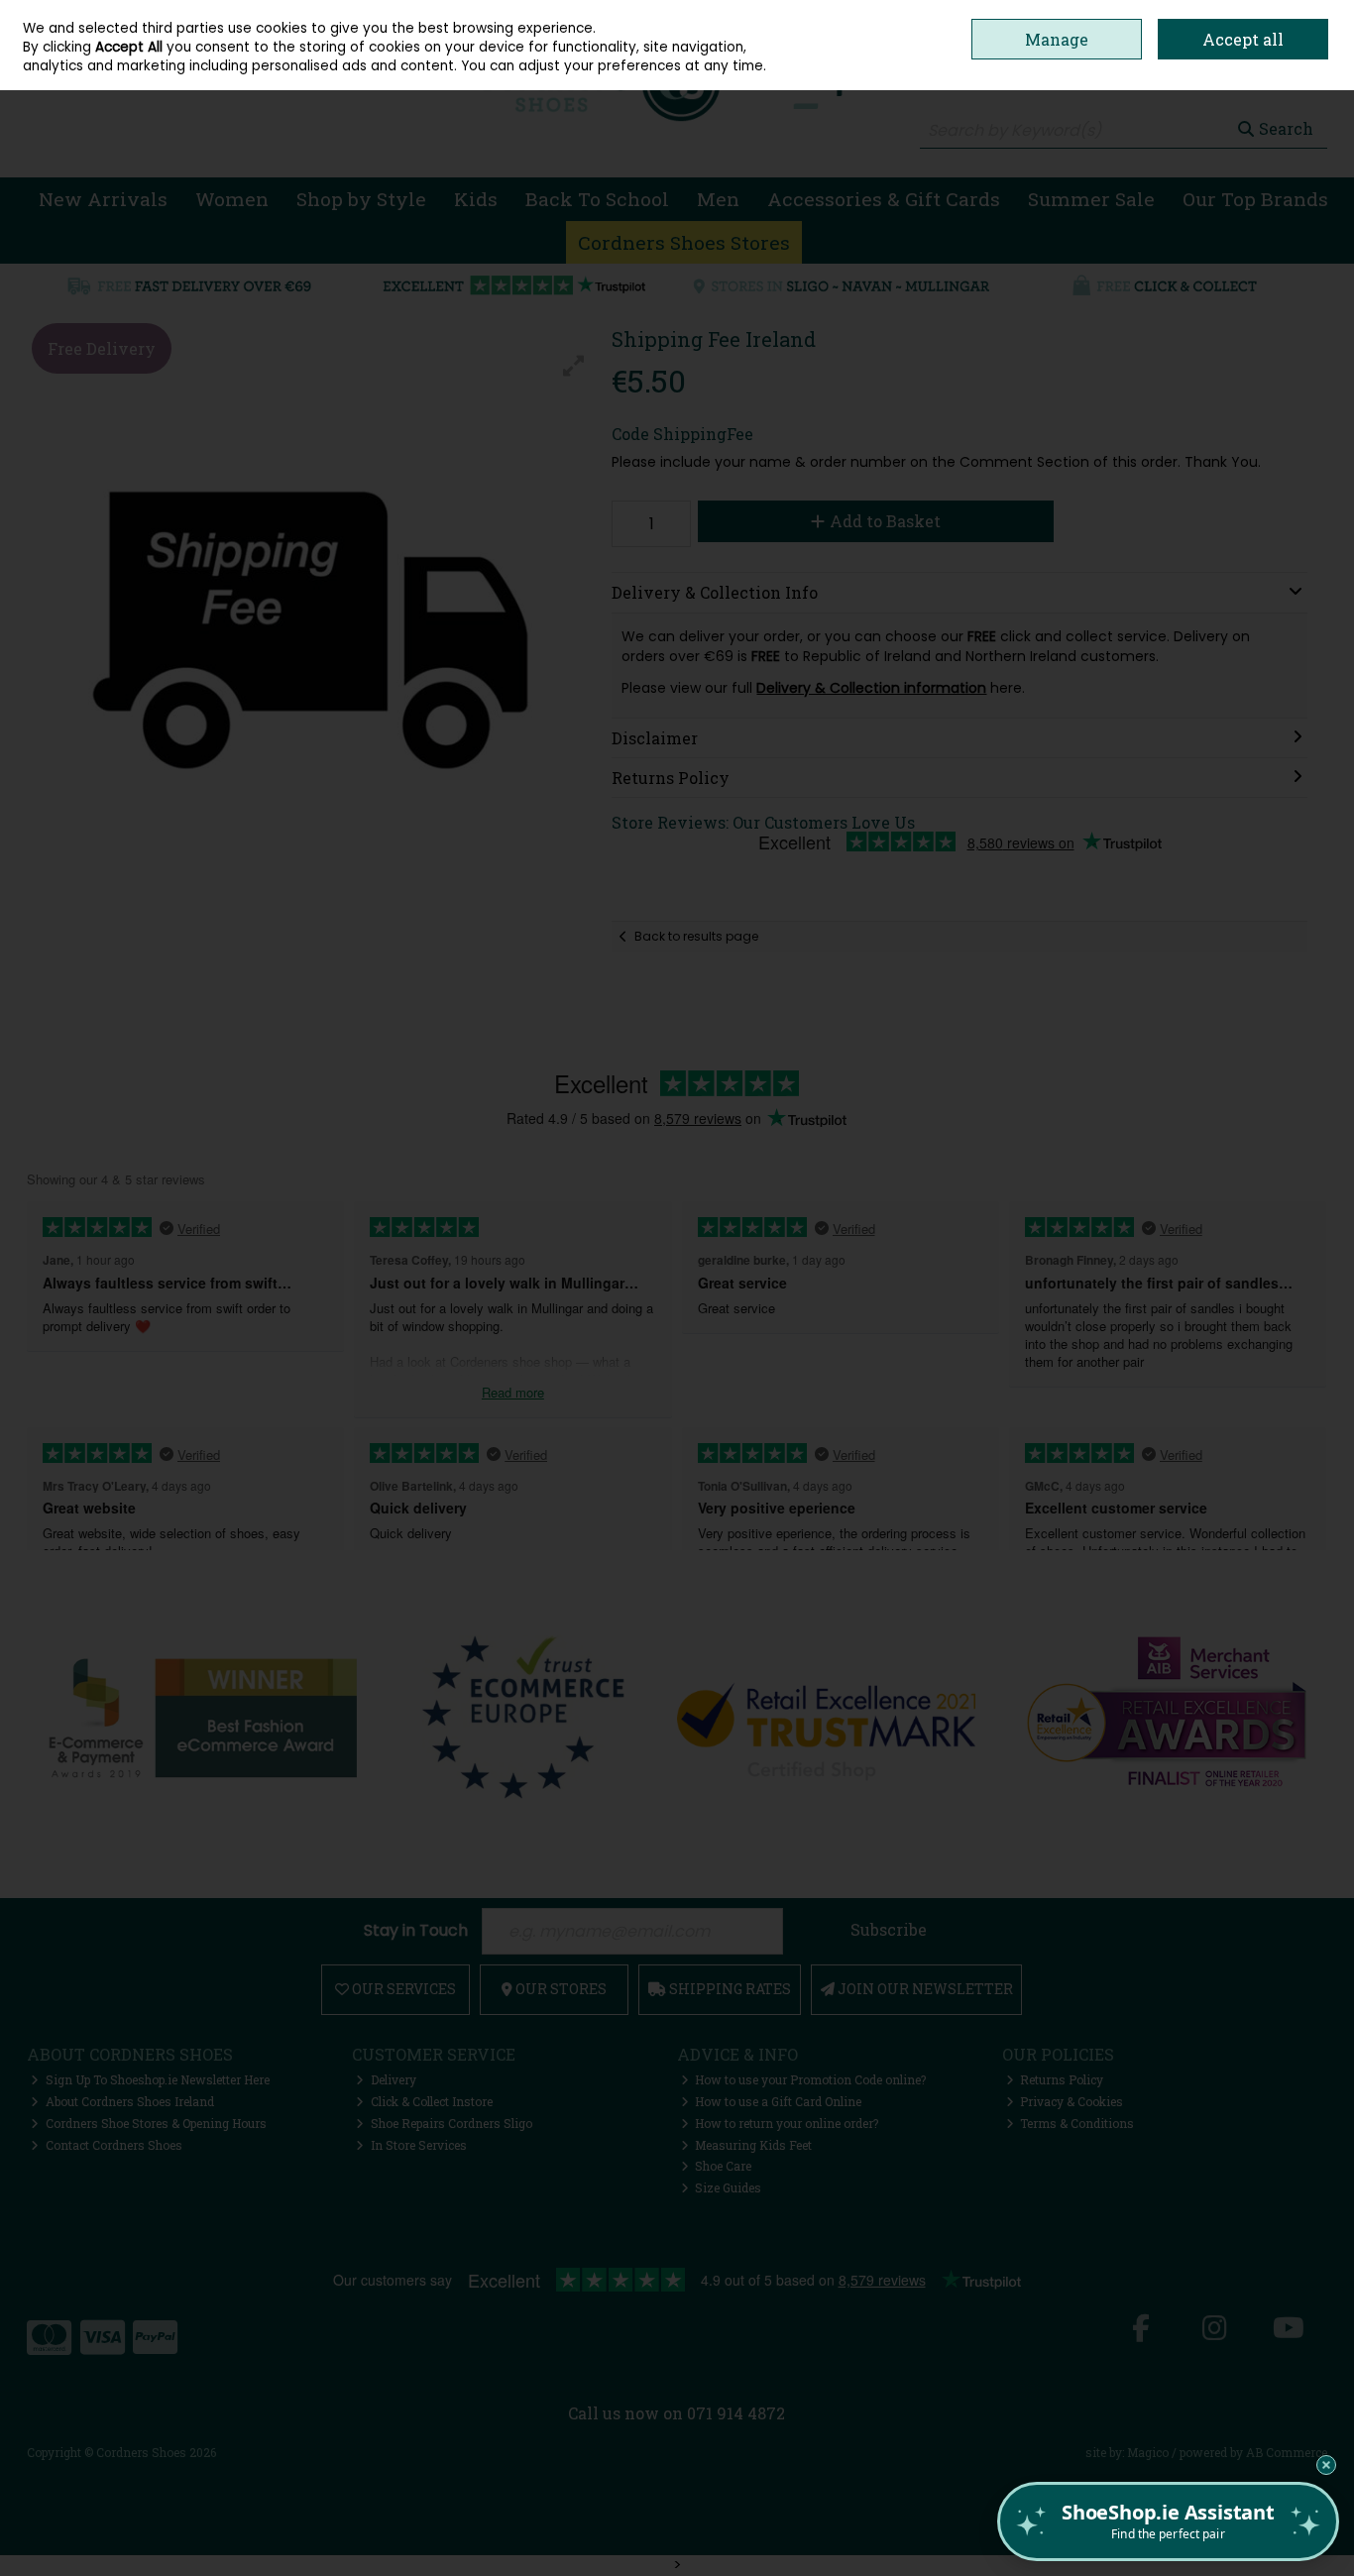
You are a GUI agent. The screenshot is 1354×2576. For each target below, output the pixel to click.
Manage (1057, 39)
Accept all (1243, 39)
